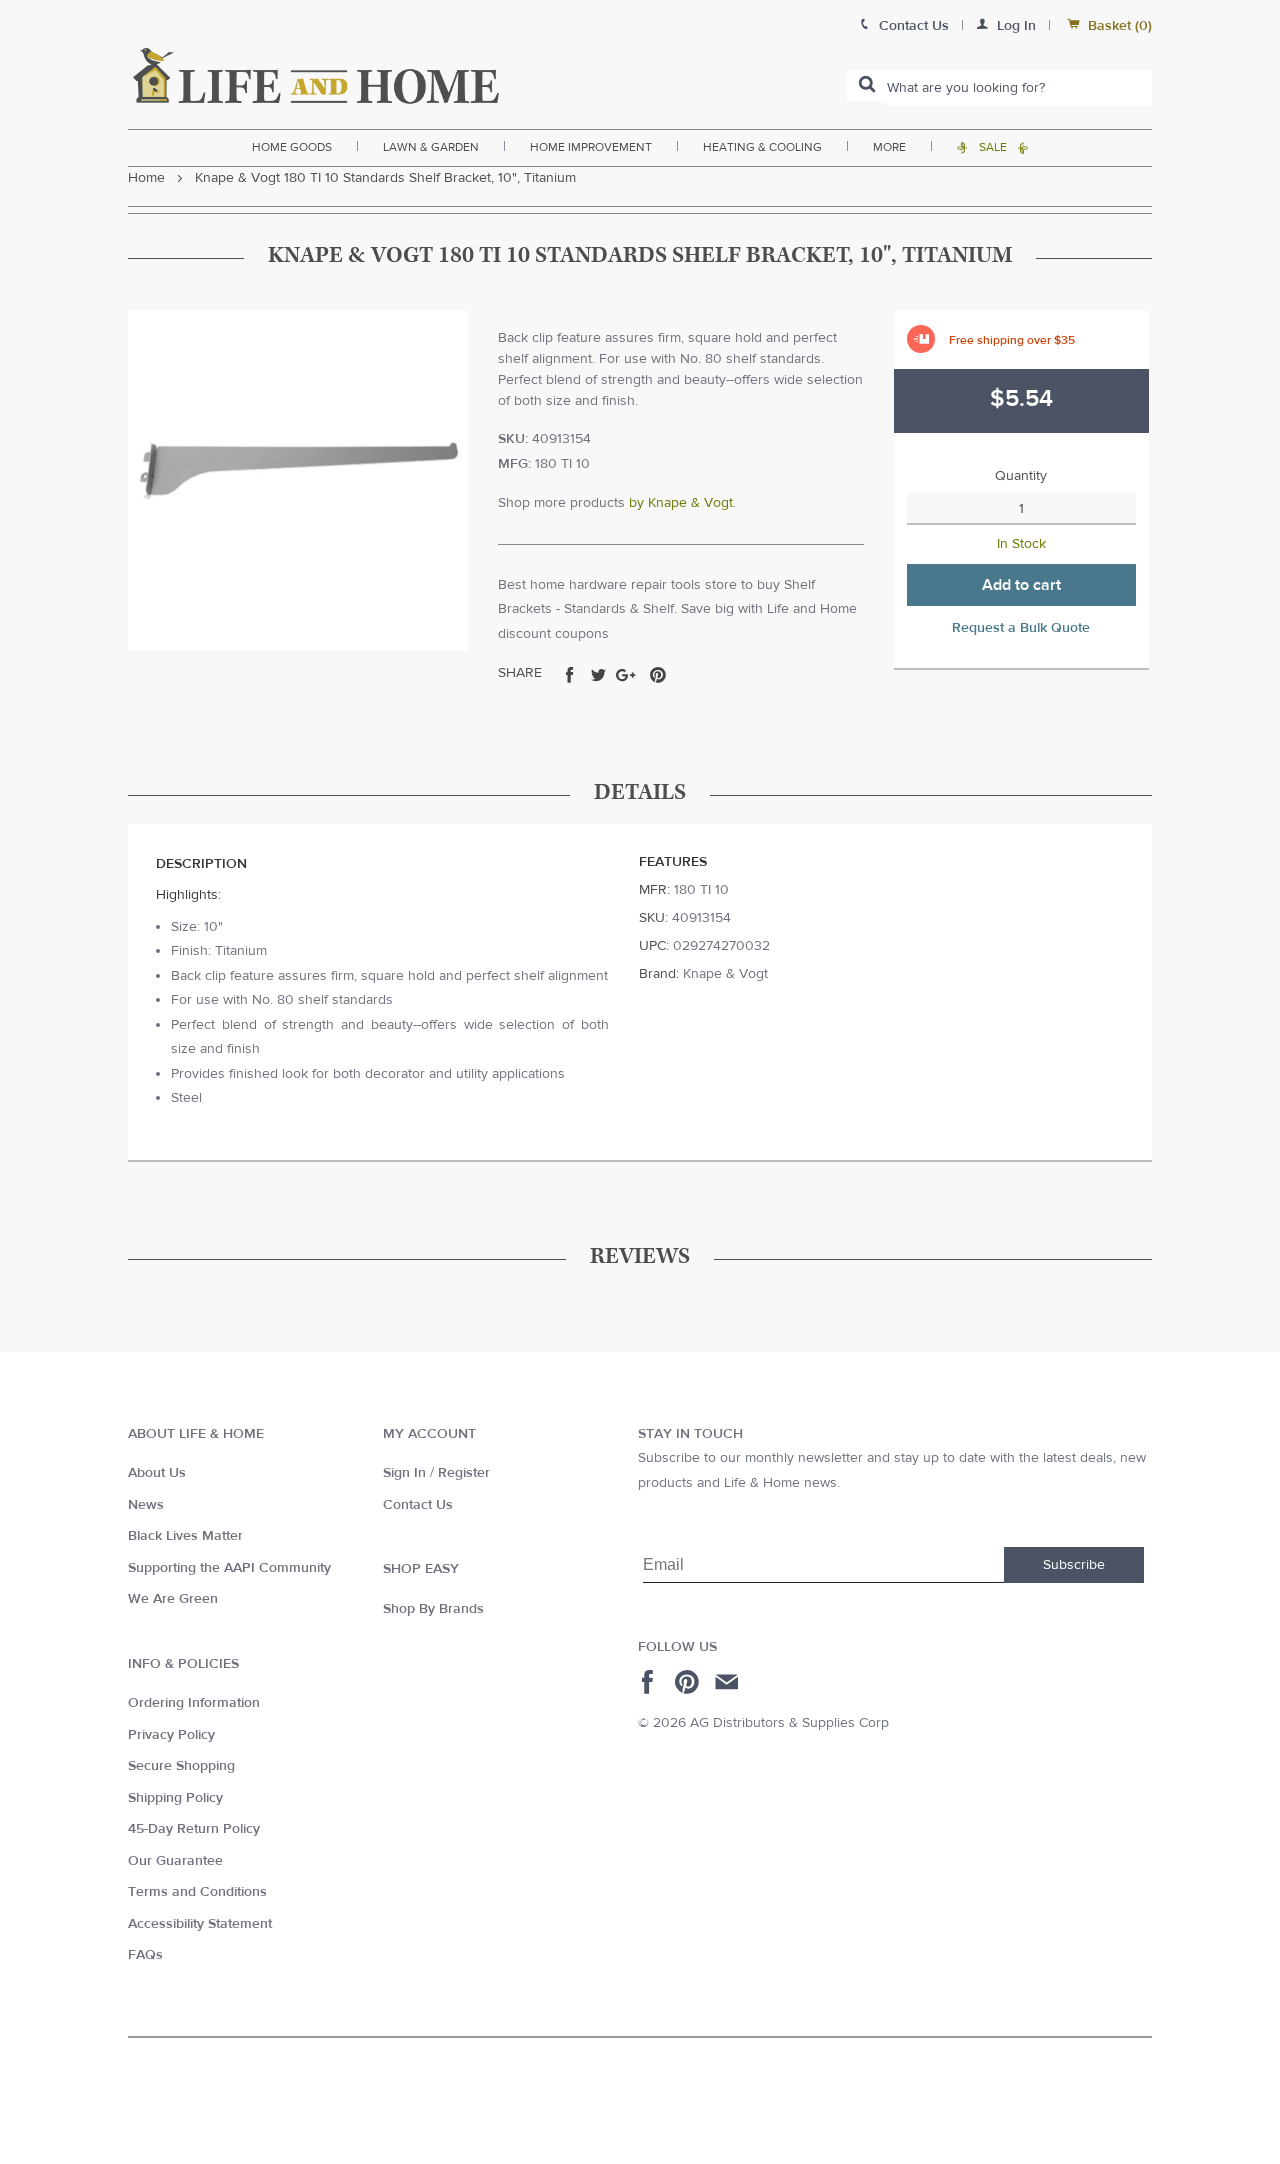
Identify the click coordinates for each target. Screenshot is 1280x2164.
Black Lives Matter (185, 1536)
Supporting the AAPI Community (229, 1568)
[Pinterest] (689, 1682)
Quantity (1021, 476)
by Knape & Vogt (681, 503)
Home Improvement (591, 147)
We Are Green (173, 1599)
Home (146, 178)
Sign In (404, 1473)
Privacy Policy (171, 1735)
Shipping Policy (175, 1798)
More (889, 147)
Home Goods (292, 147)
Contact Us (418, 1505)
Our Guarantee (175, 1861)
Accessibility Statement (200, 1924)
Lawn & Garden (431, 147)
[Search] (867, 86)
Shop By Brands (433, 1609)
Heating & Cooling (762, 147)
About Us (157, 1473)
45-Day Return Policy (194, 1829)
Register (464, 1473)
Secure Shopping (181, 1766)
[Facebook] (650, 1682)
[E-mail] (728, 1682)
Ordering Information (194, 1703)
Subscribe (1074, 1565)
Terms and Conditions (197, 1892)
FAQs (145, 1955)
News (146, 1505)
